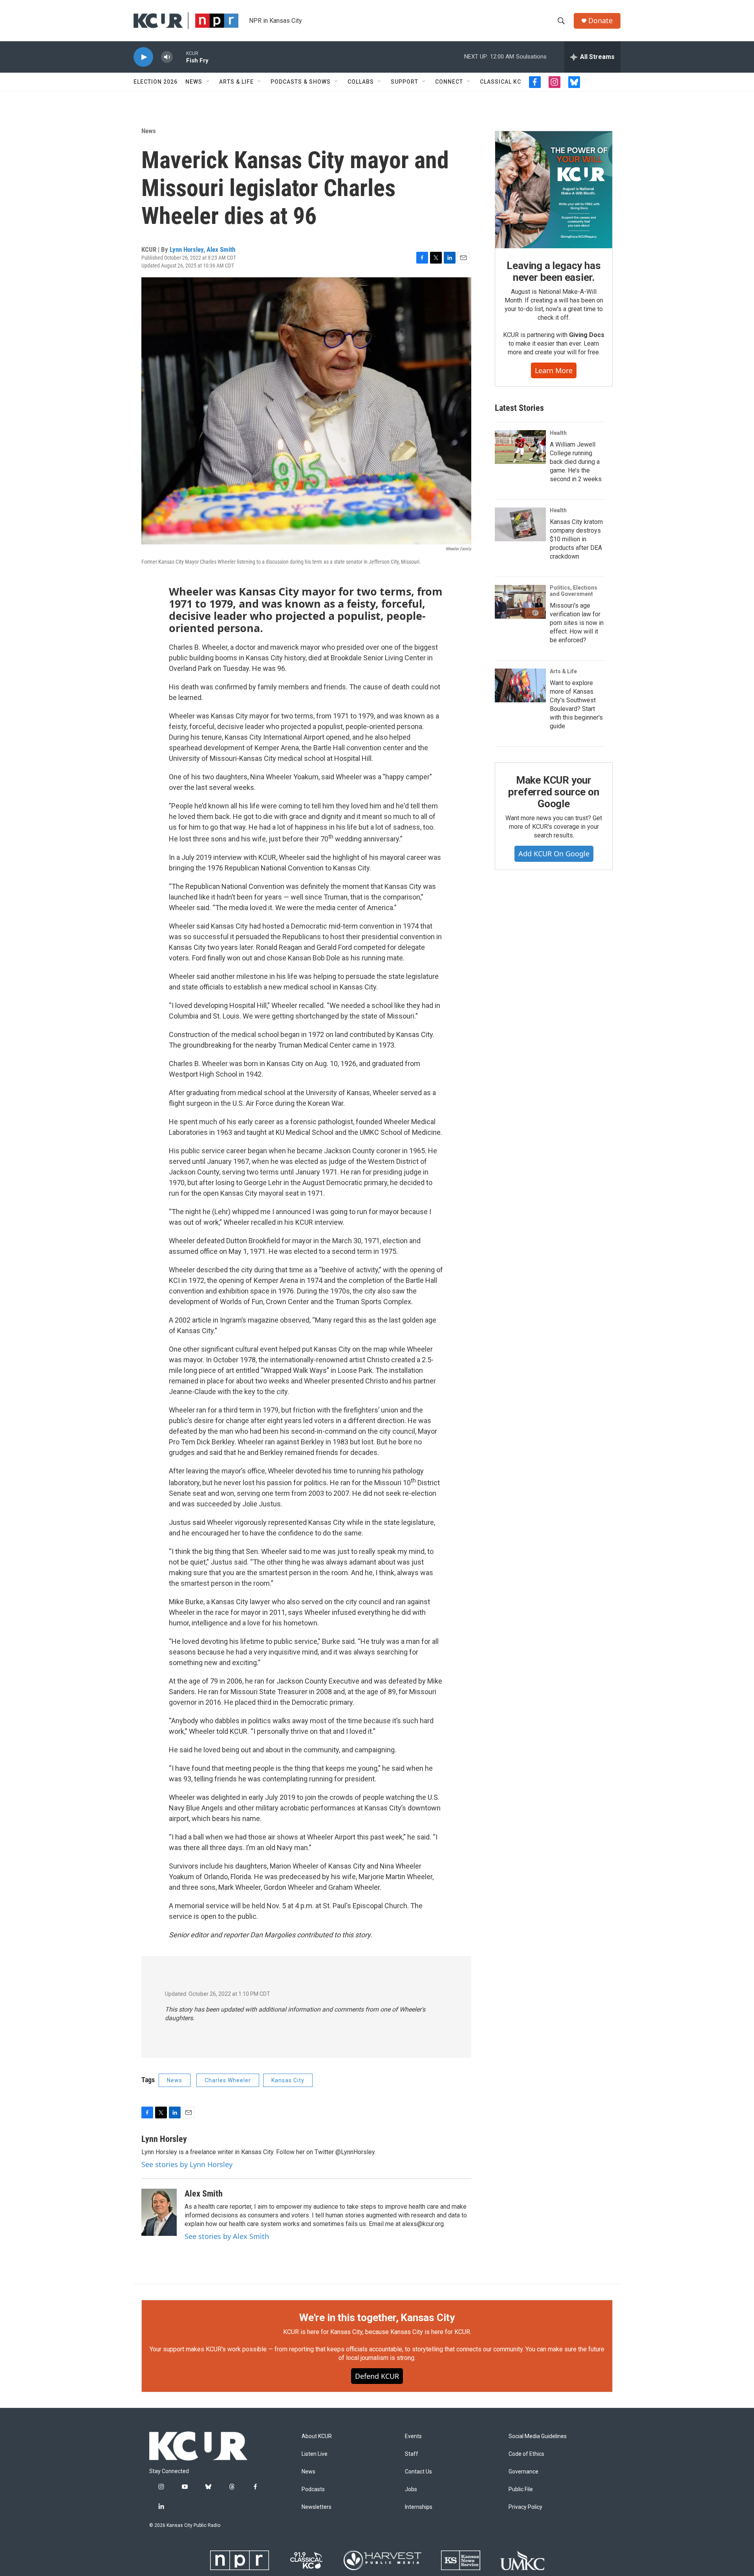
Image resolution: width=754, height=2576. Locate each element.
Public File (521, 2489)
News (194, 82)
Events (413, 2436)
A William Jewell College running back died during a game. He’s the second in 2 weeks (576, 462)
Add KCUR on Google (554, 854)
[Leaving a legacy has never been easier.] (554, 190)
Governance (523, 2472)
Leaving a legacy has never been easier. (554, 271)
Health (558, 433)
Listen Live (315, 2454)
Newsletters (317, 2507)
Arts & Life (236, 82)
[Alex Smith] (159, 2212)
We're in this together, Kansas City (377, 2318)
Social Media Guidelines (538, 2436)
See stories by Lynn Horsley (187, 2164)
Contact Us (418, 2472)
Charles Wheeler (228, 2080)
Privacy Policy (525, 2507)
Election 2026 (156, 82)
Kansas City (288, 2080)
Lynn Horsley (187, 249)
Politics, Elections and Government (574, 591)
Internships (419, 2507)
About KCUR (317, 2436)
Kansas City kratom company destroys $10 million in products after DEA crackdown (576, 539)
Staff (412, 2454)
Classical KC (501, 82)
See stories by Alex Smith (227, 2236)
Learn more (554, 370)
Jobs (411, 2489)
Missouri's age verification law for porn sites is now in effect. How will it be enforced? (577, 623)
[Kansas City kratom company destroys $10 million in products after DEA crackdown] (520, 524)
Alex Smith (221, 249)
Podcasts (313, 2489)
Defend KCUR (377, 2376)
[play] (143, 57)
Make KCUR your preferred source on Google (554, 792)
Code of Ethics (526, 2454)
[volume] (167, 57)
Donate (600, 21)
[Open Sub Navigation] (208, 82)
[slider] (179, 57)
